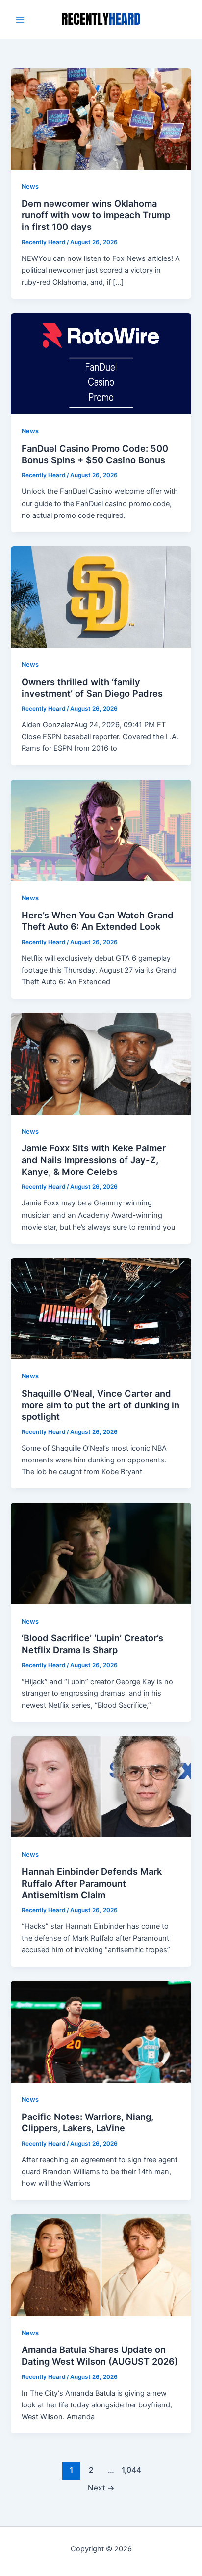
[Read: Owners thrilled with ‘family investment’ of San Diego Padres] (101, 597)
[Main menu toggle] (20, 20)
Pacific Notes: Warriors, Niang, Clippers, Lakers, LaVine (88, 2122)
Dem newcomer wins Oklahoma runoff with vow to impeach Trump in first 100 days (96, 215)
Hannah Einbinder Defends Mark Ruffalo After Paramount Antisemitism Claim (92, 1883)
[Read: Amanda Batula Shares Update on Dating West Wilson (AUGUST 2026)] (101, 2264)
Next (101, 2488)
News (30, 186)
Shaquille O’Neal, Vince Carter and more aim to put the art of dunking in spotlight (101, 1405)
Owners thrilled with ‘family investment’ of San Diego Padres (92, 687)
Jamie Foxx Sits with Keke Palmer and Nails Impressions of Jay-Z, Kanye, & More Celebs (94, 1159)
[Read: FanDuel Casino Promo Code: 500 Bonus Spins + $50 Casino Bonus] (101, 363)
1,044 (130, 2470)
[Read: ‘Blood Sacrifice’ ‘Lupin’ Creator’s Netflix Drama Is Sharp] (101, 1553)
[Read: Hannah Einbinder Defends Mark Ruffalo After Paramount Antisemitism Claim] (101, 1786)
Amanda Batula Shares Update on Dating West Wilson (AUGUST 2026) (100, 2355)
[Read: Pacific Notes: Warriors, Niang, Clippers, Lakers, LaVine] (101, 2032)
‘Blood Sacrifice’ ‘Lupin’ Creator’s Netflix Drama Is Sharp (92, 1644)
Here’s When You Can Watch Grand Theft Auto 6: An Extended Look (98, 921)
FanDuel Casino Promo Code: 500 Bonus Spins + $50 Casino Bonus (95, 454)
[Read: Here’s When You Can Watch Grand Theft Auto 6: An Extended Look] (101, 830)
